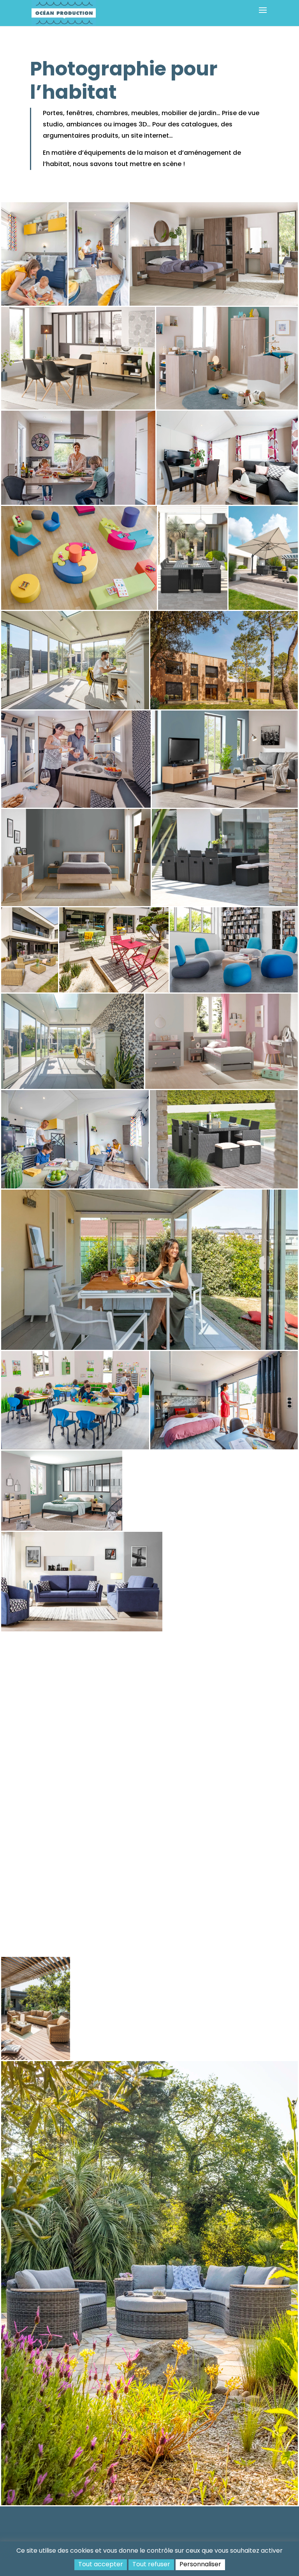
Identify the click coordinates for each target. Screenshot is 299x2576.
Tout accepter (101, 2564)
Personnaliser (200, 2564)
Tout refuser (151, 2564)
